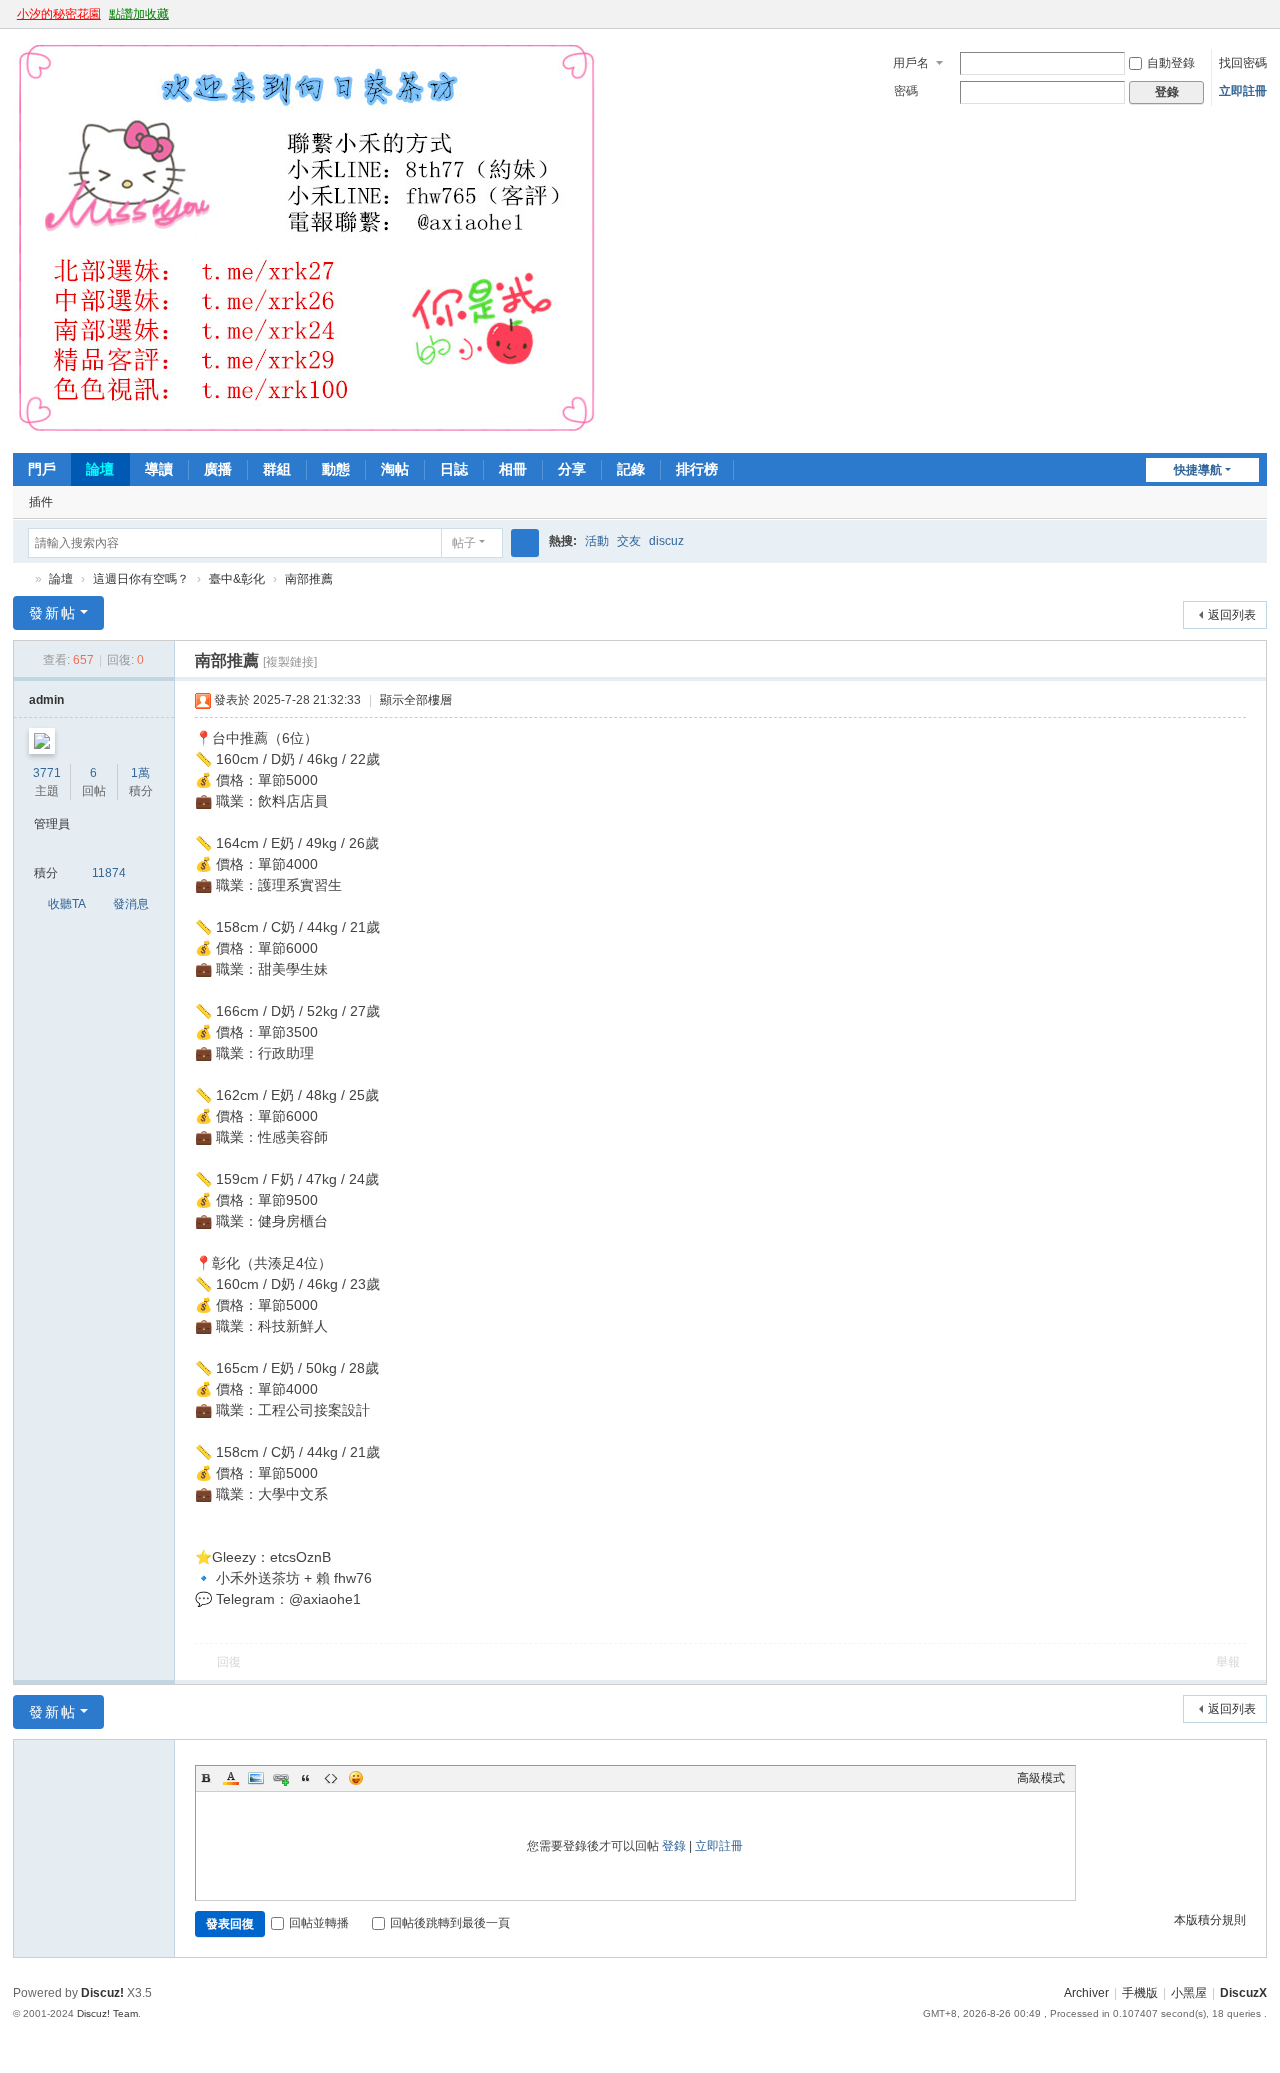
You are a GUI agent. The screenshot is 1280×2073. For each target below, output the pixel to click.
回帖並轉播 (319, 1923)
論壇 (100, 469)
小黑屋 (1189, 1993)
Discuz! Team (107, 2013)
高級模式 (1041, 1778)
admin (46, 700)
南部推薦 (309, 579)
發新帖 (53, 613)
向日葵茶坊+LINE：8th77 (21, 579)
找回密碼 (1243, 63)
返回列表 (1232, 615)
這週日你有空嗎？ (141, 579)
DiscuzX (1243, 1993)
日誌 (454, 469)
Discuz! (102, 1993)
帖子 (464, 543)
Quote (306, 1778)
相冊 (513, 469)
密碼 (906, 91)
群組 (277, 469)
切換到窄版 (1258, 22)
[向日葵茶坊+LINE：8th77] (307, 432)
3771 (47, 773)
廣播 (218, 469)
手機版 (1140, 1993)
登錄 (674, 1846)
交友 (629, 541)
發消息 (131, 904)
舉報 (1228, 1662)
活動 (597, 541)
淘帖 (395, 469)
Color (231, 1778)
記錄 (631, 469)
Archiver (1086, 1993)
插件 (41, 502)
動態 (336, 469)
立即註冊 (1243, 91)
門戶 (42, 469)
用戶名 (911, 63)
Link (281, 1778)
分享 (572, 469)
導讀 (159, 469)
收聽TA (67, 904)
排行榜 (697, 469)
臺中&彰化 (237, 579)
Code (331, 1778)
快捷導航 (1198, 470)
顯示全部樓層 (416, 700)
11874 (109, 873)
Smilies (356, 1778)
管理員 (52, 824)
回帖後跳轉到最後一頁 (450, 1923)
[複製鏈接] (290, 662)
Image (256, 1778)
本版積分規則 (1210, 1920)
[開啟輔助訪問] (1239, 14)
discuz (666, 541)
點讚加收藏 (139, 14)
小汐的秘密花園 (59, 14)
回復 (229, 1662)
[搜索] (525, 543)
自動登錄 (1171, 63)
